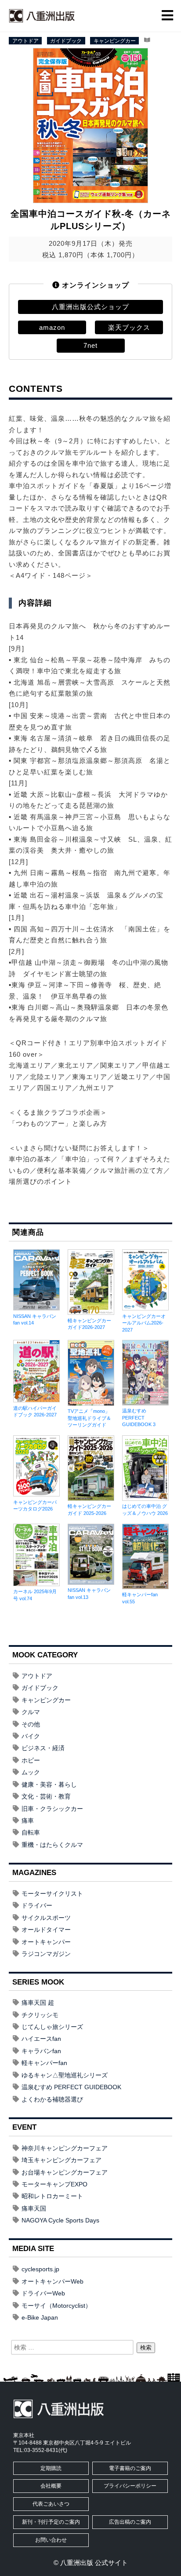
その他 (31, 1724)
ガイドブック (66, 40)
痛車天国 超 (38, 2003)
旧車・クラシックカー (52, 1809)
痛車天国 (34, 2208)
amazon (52, 327)
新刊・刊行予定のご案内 (51, 2522)
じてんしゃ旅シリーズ (52, 2027)
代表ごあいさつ (51, 2504)
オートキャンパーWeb (52, 2281)
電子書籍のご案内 (130, 2468)
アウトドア (25, 40)
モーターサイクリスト (52, 1894)
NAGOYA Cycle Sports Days (60, 2220)
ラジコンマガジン (46, 1954)
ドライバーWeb (43, 2293)
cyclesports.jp (40, 2269)
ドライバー (37, 1905)
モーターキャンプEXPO (54, 2184)
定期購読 (51, 2468)
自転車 (31, 1832)
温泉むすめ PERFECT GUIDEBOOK (71, 2087)
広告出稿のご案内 (130, 2522)
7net (90, 345)
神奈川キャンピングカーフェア (65, 2148)
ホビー (31, 1760)
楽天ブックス (129, 327)
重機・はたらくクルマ (52, 1845)
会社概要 (51, 2486)
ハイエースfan (41, 2039)
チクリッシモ (40, 2015)
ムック (31, 1772)
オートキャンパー (46, 1942)
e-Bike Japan (40, 2317)
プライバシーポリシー (130, 2486)
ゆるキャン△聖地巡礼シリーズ (65, 2075)
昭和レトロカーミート (52, 2196)
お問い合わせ (51, 2540)
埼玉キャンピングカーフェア (62, 2160)
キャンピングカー (115, 40)
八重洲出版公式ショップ (90, 307)
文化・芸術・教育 (46, 1796)
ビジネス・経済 (43, 1748)
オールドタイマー (46, 1930)
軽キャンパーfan (44, 2063)
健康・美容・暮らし (49, 1784)
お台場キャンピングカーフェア (65, 2172)
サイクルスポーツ (46, 1918)
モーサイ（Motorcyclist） (56, 2306)
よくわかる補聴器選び (52, 2099)
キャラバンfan (41, 2051)
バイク (31, 1736)
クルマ (31, 1712)
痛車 (28, 1821)
